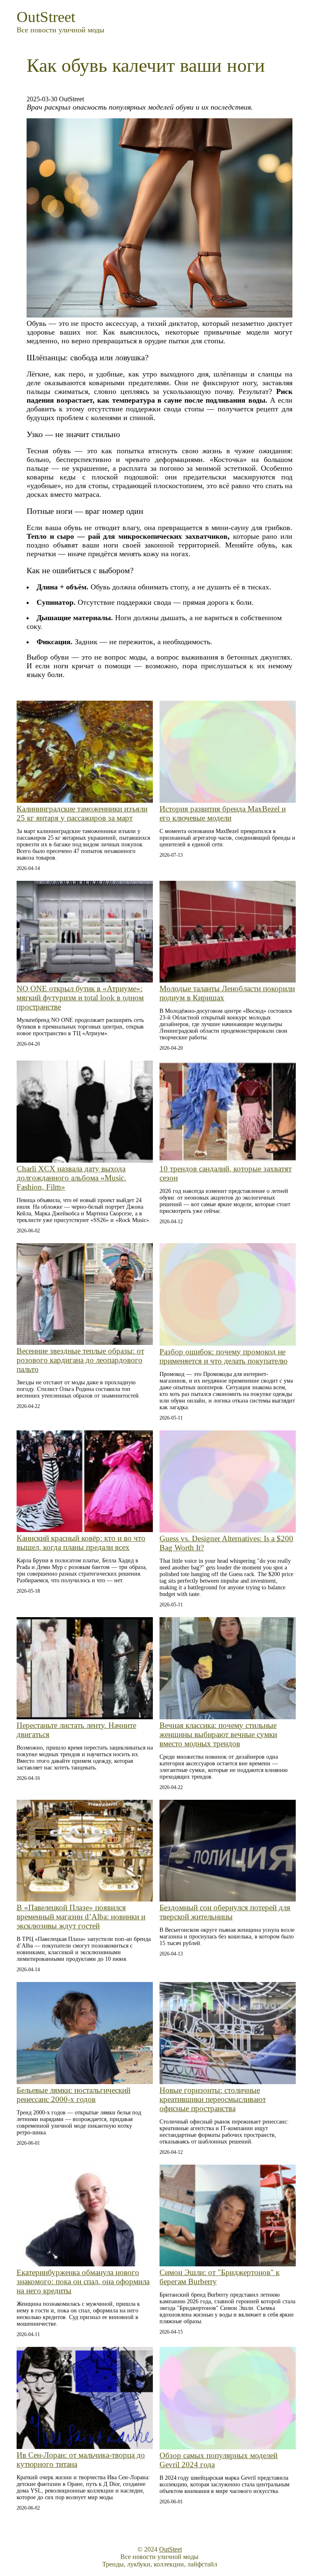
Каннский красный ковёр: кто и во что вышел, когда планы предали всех (81, 1543)
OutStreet (46, 17)
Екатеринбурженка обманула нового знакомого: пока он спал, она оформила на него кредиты (83, 2281)
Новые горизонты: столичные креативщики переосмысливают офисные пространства (213, 2099)
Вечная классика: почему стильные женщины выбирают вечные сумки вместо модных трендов (218, 1734)
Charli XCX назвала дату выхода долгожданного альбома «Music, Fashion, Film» (71, 1178)
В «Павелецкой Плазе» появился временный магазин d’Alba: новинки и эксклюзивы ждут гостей (81, 1917)
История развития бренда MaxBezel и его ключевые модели (223, 813)
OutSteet (171, 2549)
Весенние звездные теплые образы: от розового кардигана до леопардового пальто (80, 1360)
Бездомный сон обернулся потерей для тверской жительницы (225, 1912)
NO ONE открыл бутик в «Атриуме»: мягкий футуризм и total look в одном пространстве (80, 998)
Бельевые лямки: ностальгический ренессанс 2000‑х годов (74, 2095)
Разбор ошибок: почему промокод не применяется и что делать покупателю (223, 1356)
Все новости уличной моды (60, 30)
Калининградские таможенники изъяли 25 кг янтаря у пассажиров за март (82, 813)
